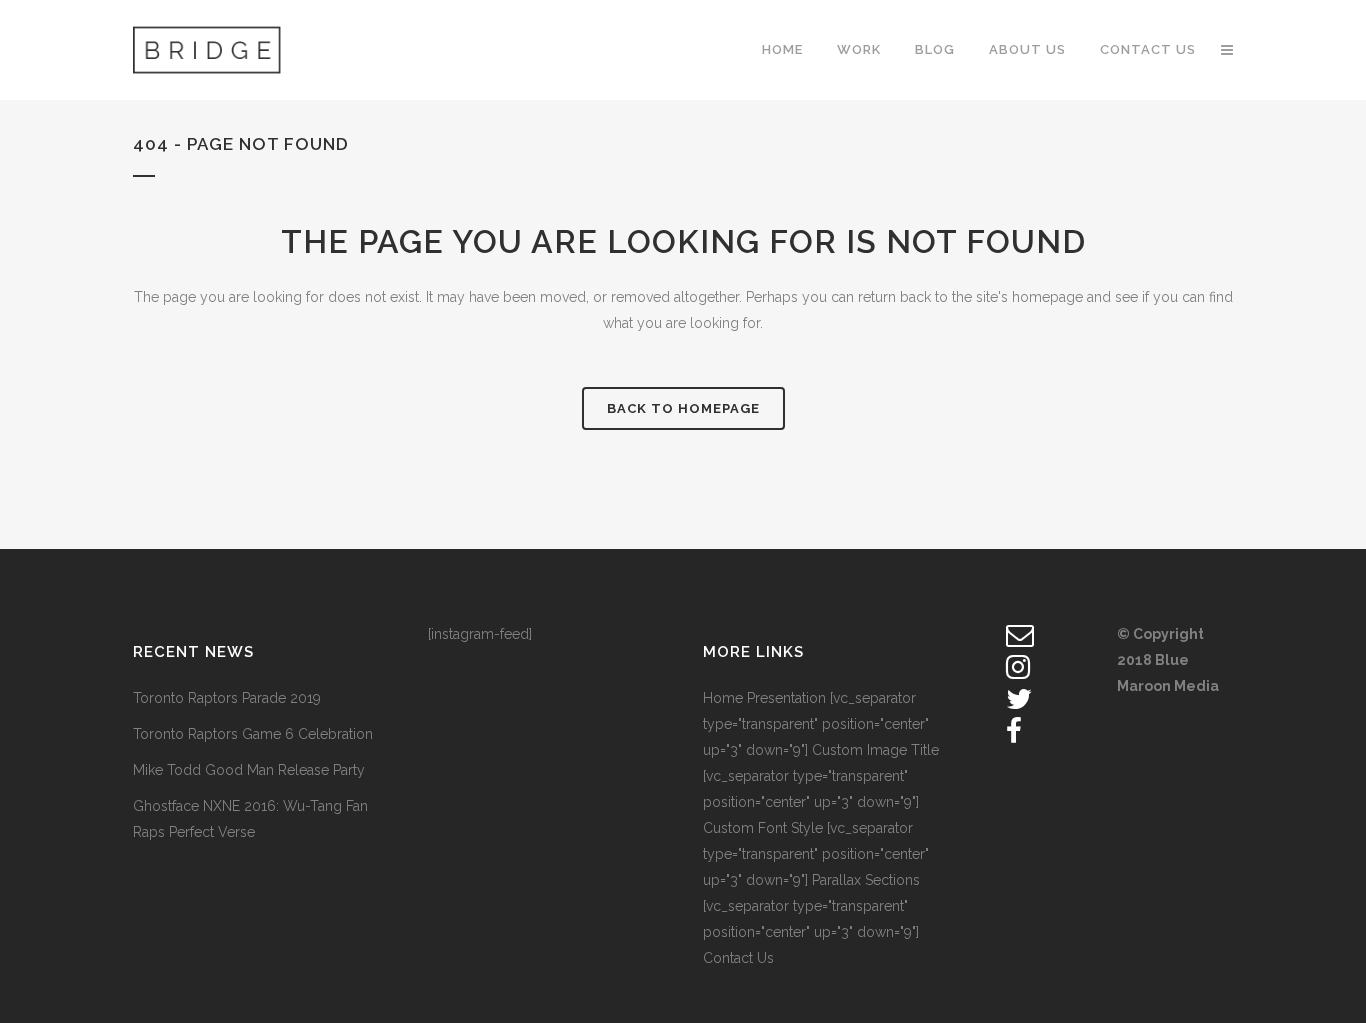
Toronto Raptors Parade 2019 (227, 698)
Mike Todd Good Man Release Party (249, 770)
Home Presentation (764, 698)
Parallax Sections (866, 880)
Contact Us (738, 958)
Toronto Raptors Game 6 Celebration (253, 734)
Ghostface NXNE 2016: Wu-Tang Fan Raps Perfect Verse (250, 819)
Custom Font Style (763, 828)
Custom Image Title (875, 750)
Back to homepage (683, 408)
